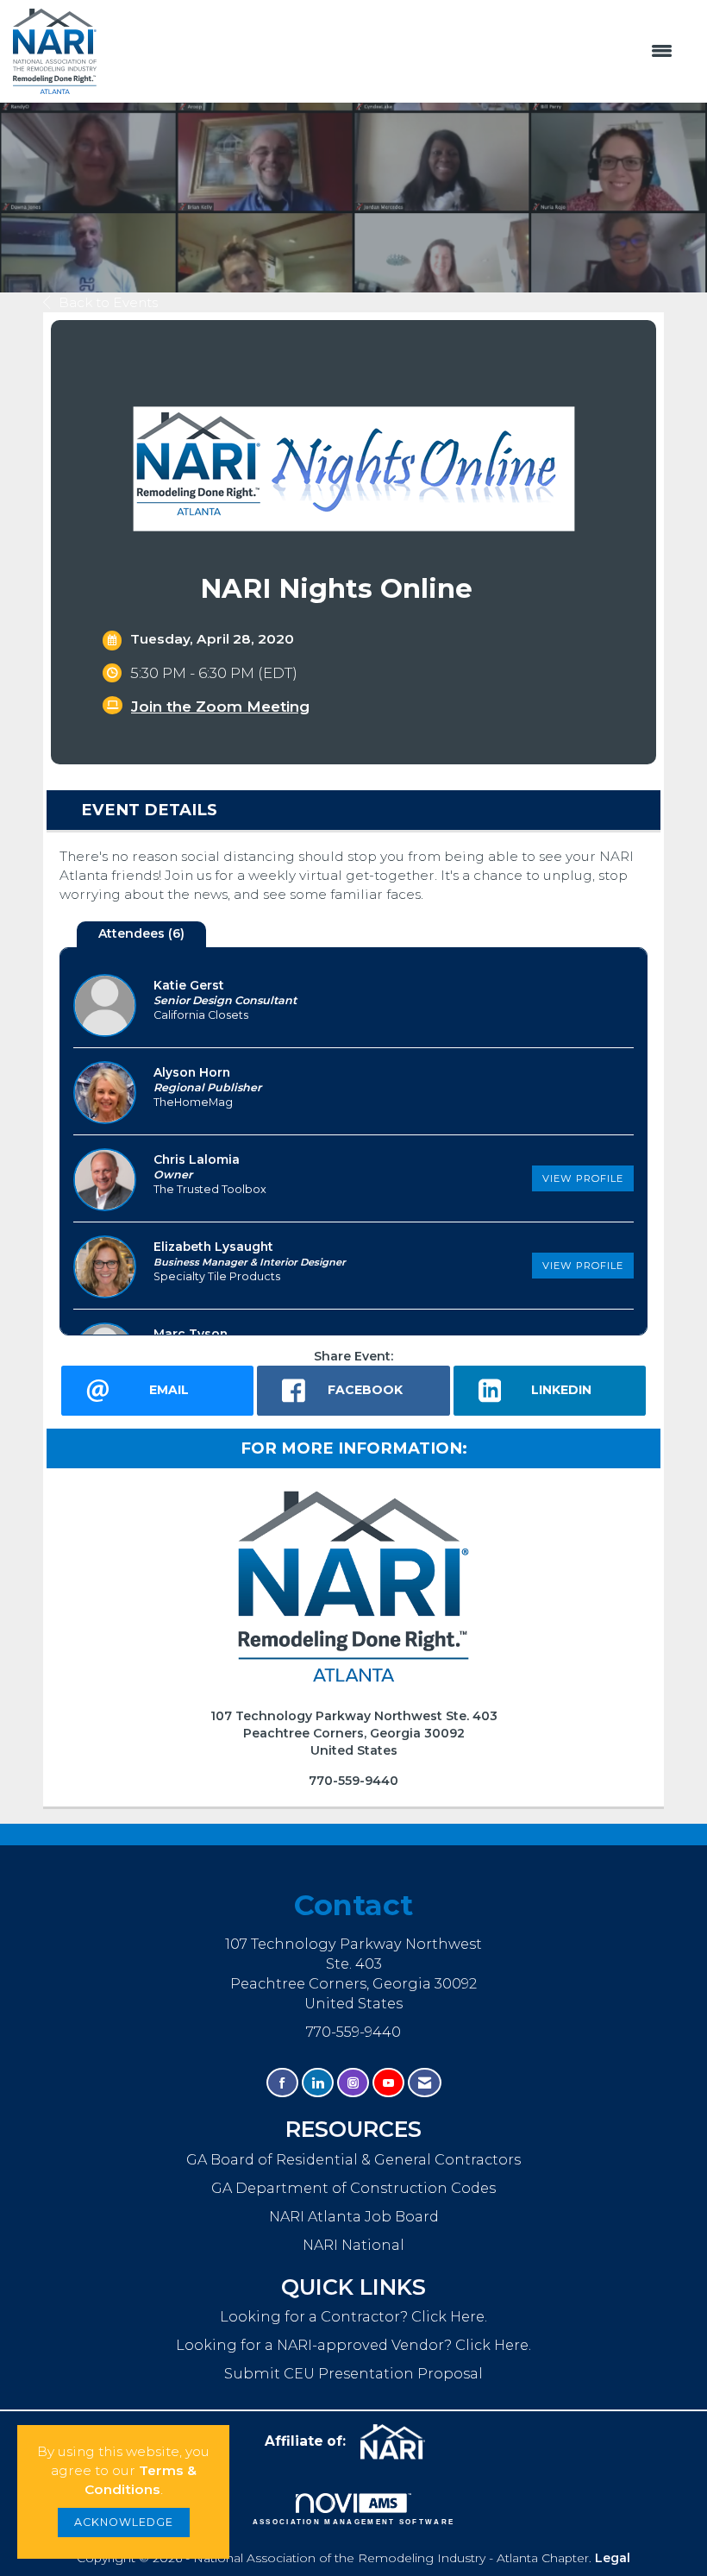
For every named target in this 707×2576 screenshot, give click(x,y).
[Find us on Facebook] (282, 2083)
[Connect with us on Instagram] (353, 2083)
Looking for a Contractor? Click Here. (353, 2316)
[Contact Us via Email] (425, 2083)
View (583, 1178)
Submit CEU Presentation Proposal (353, 2373)
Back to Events (108, 302)
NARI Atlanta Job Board (354, 2216)
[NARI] (399, 2442)
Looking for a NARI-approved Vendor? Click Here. (353, 2345)
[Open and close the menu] (394, 52)
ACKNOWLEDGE (124, 2522)
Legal (613, 2558)
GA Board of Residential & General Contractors (353, 2159)
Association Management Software (354, 2522)
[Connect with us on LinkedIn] (318, 2083)
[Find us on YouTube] (388, 2083)
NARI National (353, 2245)
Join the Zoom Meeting (220, 707)
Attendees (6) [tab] (141, 933)
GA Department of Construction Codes (353, 2188)
